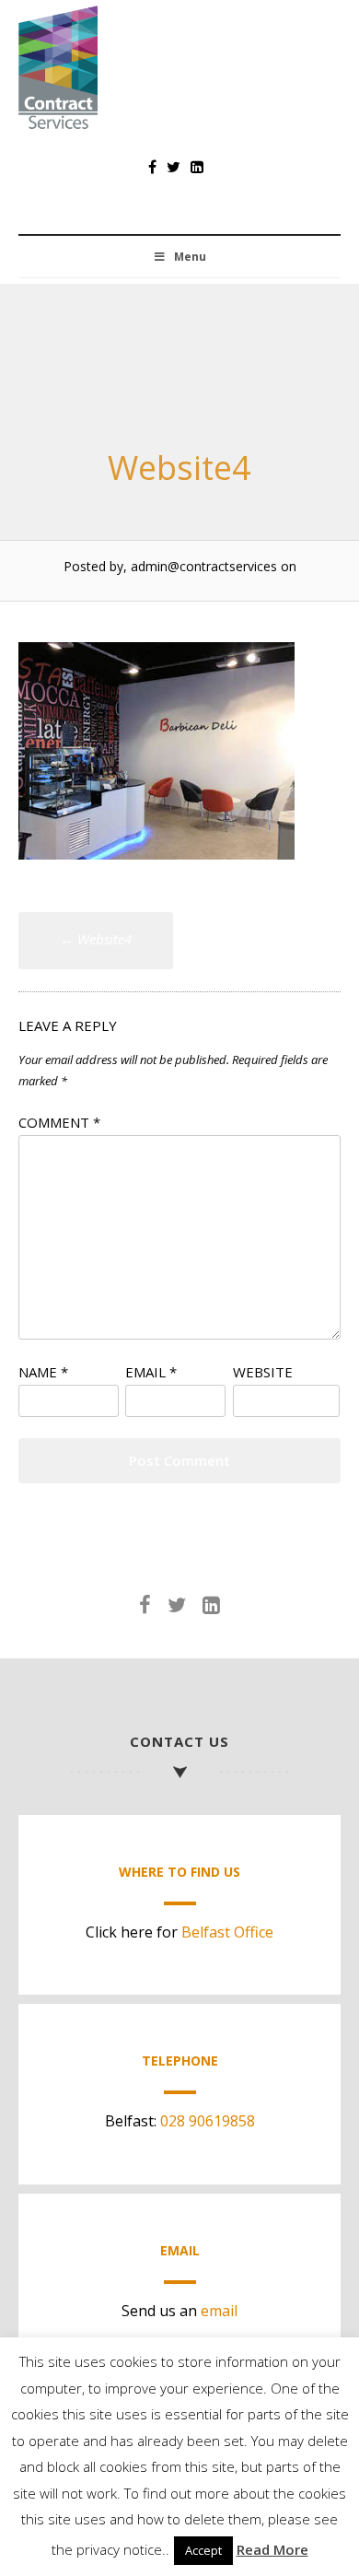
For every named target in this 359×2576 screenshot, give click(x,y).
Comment (59, 1122)
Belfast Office (227, 1932)
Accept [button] (203, 2550)
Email (151, 1372)
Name (43, 1372)
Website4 (96, 939)
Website (263, 1372)
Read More (272, 2549)
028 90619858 (208, 2121)
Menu (190, 257)
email (219, 2311)
